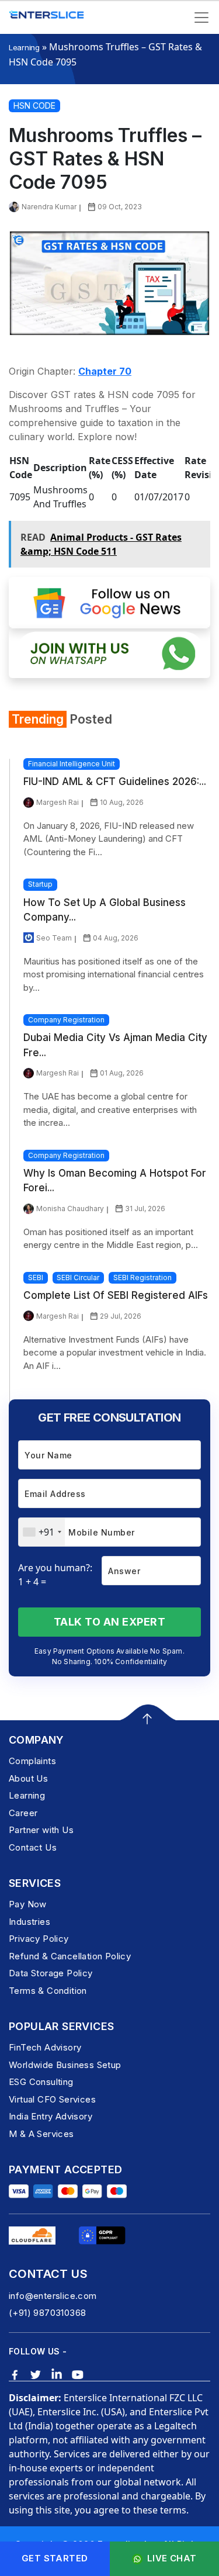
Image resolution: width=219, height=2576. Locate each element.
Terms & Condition (48, 1991)
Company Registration (66, 1020)
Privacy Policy (39, 1939)
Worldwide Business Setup (65, 2065)
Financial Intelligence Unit (72, 764)
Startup (40, 884)
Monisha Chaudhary (70, 1209)
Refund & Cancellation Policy (70, 1956)
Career (23, 1813)
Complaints (32, 1761)
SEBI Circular (78, 1277)
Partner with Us (41, 1830)
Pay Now (28, 1904)
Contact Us (33, 1847)
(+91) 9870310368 (47, 2313)
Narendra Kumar (49, 207)
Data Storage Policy (51, 1973)
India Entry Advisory (51, 2116)
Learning (24, 47)
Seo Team (54, 938)
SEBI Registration (142, 1277)
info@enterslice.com (53, 2296)
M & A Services (41, 2134)
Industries (29, 1922)
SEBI (36, 1277)
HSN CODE (34, 106)
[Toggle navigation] (201, 18)
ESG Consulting (41, 2082)
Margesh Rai (58, 802)
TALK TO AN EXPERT (110, 1622)
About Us (28, 1778)
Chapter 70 (105, 371)
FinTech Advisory (45, 2047)
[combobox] (42, 1532)
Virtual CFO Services (52, 2099)
